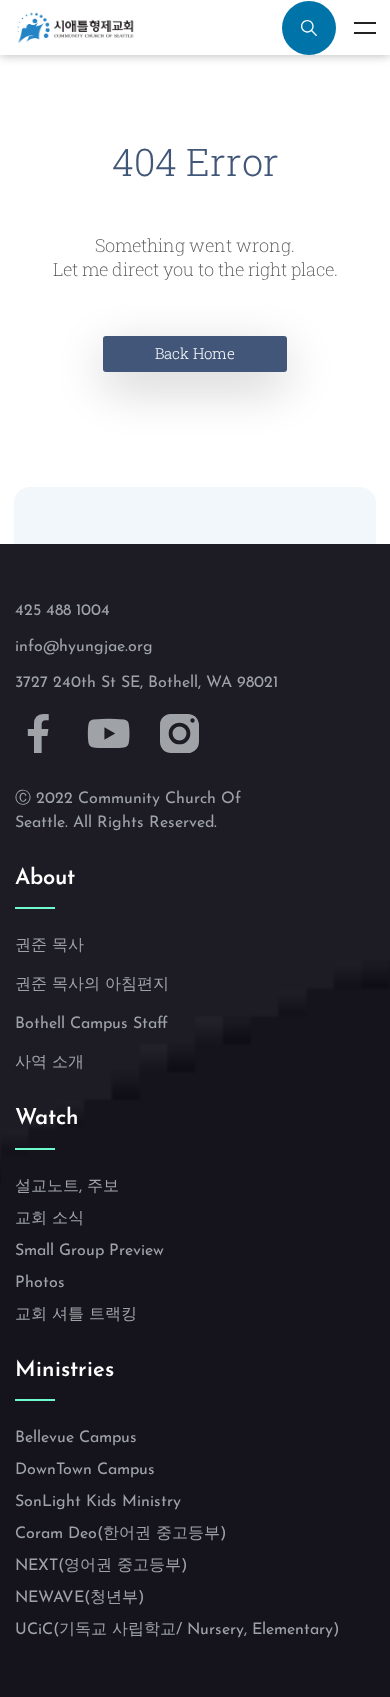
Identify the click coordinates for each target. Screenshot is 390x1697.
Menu (365, 28)
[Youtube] (109, 733)
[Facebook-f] (38, 733)
